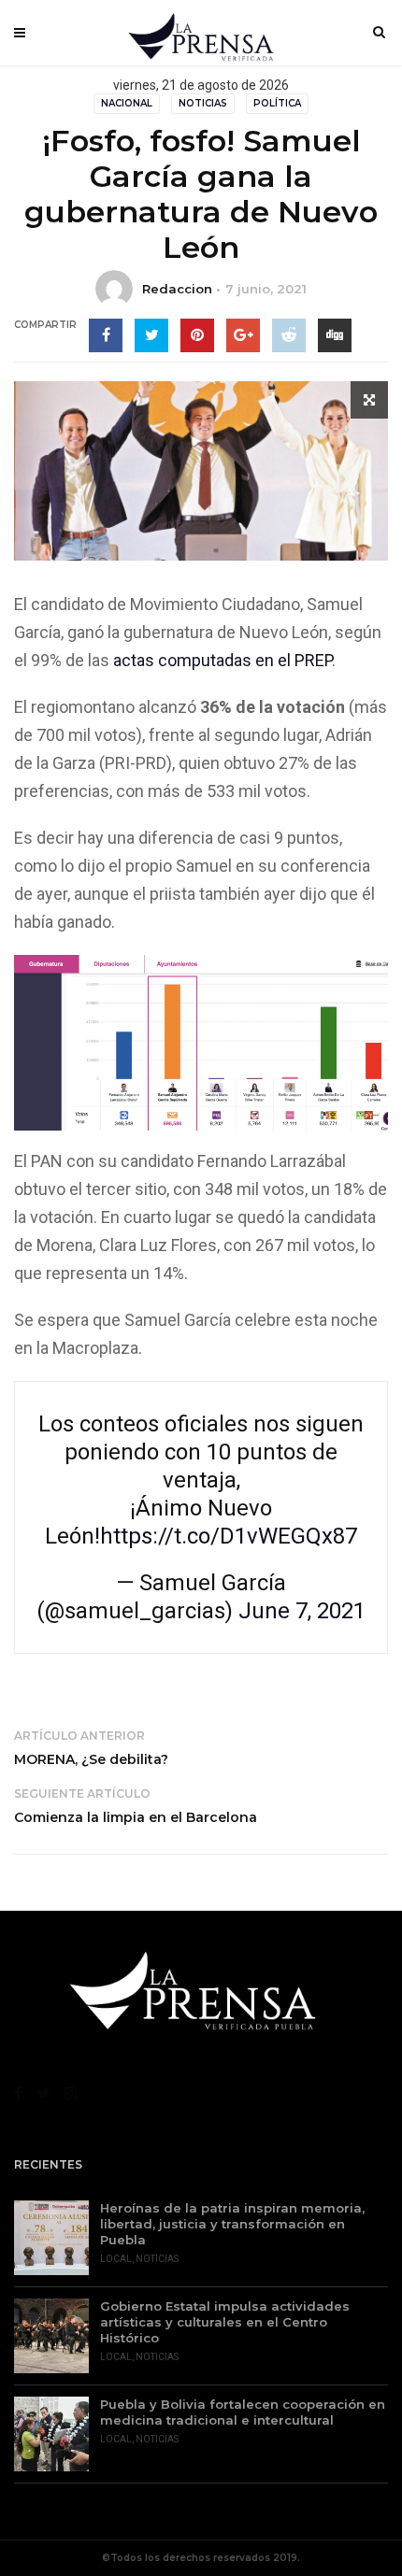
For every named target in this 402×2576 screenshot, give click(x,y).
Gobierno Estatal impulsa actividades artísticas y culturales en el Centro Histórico (225, 2322)
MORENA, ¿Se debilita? (91, 1759)
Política (277, 103)
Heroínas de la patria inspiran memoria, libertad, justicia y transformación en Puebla (232, 2224)
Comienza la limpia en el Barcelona (136, 1817)
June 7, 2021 (302, 1611)
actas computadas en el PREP (223, 660)
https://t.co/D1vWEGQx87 (229, 1536)
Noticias (203, 103)
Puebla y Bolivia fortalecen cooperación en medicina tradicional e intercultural (243, 2412)
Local (116, 2259)
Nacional (127, 103)
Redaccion (177, 289)
